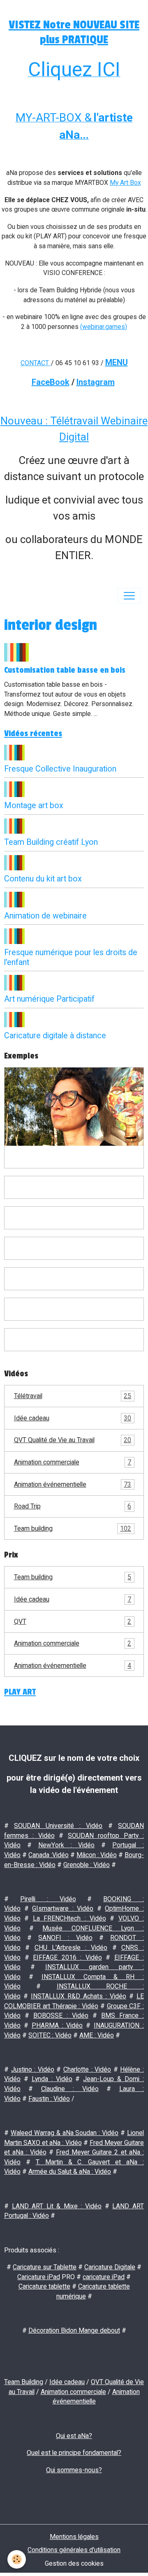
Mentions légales (74, 2537)
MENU (117, 362)
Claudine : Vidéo (70, 2089)
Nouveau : (25, 421)
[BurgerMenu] (129, 596)
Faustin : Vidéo (49, 2099)
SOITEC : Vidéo (50, 2035)
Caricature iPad (39, 2277)
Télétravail (73, 1396)
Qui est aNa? (74, 2436)
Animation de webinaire (45, 916)
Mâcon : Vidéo (97, 1855)
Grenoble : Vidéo (87, 1865)
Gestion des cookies (74, 2563)
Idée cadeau (73, 1418)
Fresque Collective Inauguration (60, 769)
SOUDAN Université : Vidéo (58, 1826)
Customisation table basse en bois (65, 670)
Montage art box (34, 805)
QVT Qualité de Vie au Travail (73, 1440)
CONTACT (35, 363)
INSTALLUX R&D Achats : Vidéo (79, 1996)
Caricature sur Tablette (45, 2267)
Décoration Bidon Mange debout (74, 2330)
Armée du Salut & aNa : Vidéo (70, 2172)
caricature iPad (104, 2277)
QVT (73, 1621)
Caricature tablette (44, 2286)
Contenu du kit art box (43, 879)
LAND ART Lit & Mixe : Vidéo (57, 2206)
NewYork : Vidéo (67, 1845)
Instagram (96, 382)
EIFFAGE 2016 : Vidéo (67, 1957)
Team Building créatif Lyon (51, 842)
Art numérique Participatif (49, 999)
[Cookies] (17, 2559)
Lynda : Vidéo (52, 2079)
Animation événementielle (73, 1484)
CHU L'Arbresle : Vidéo (71, 1948)
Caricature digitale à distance (55, 1036)
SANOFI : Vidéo (65, 1938)
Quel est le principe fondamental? (74, 2453)
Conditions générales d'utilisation (74, 2550)
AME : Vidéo (97, 2035)
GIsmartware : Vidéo (63, 1908)
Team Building (24, 2382)
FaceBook (51, 382)
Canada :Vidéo (49, 1855)
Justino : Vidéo (33, 2069)
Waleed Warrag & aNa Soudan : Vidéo (65, 2133)
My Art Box (125, 183)
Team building (73, 1528)
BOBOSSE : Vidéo (61, 2015)
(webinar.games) (104, 327)
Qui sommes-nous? (74, 2470)
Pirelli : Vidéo (48, 1899)
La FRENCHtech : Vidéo (69, 1918)
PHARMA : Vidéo (57, 2025)
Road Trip (73, 1506)
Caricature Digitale (110, 2267)
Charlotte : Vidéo (87, 2069)
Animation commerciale (73, 1462)
